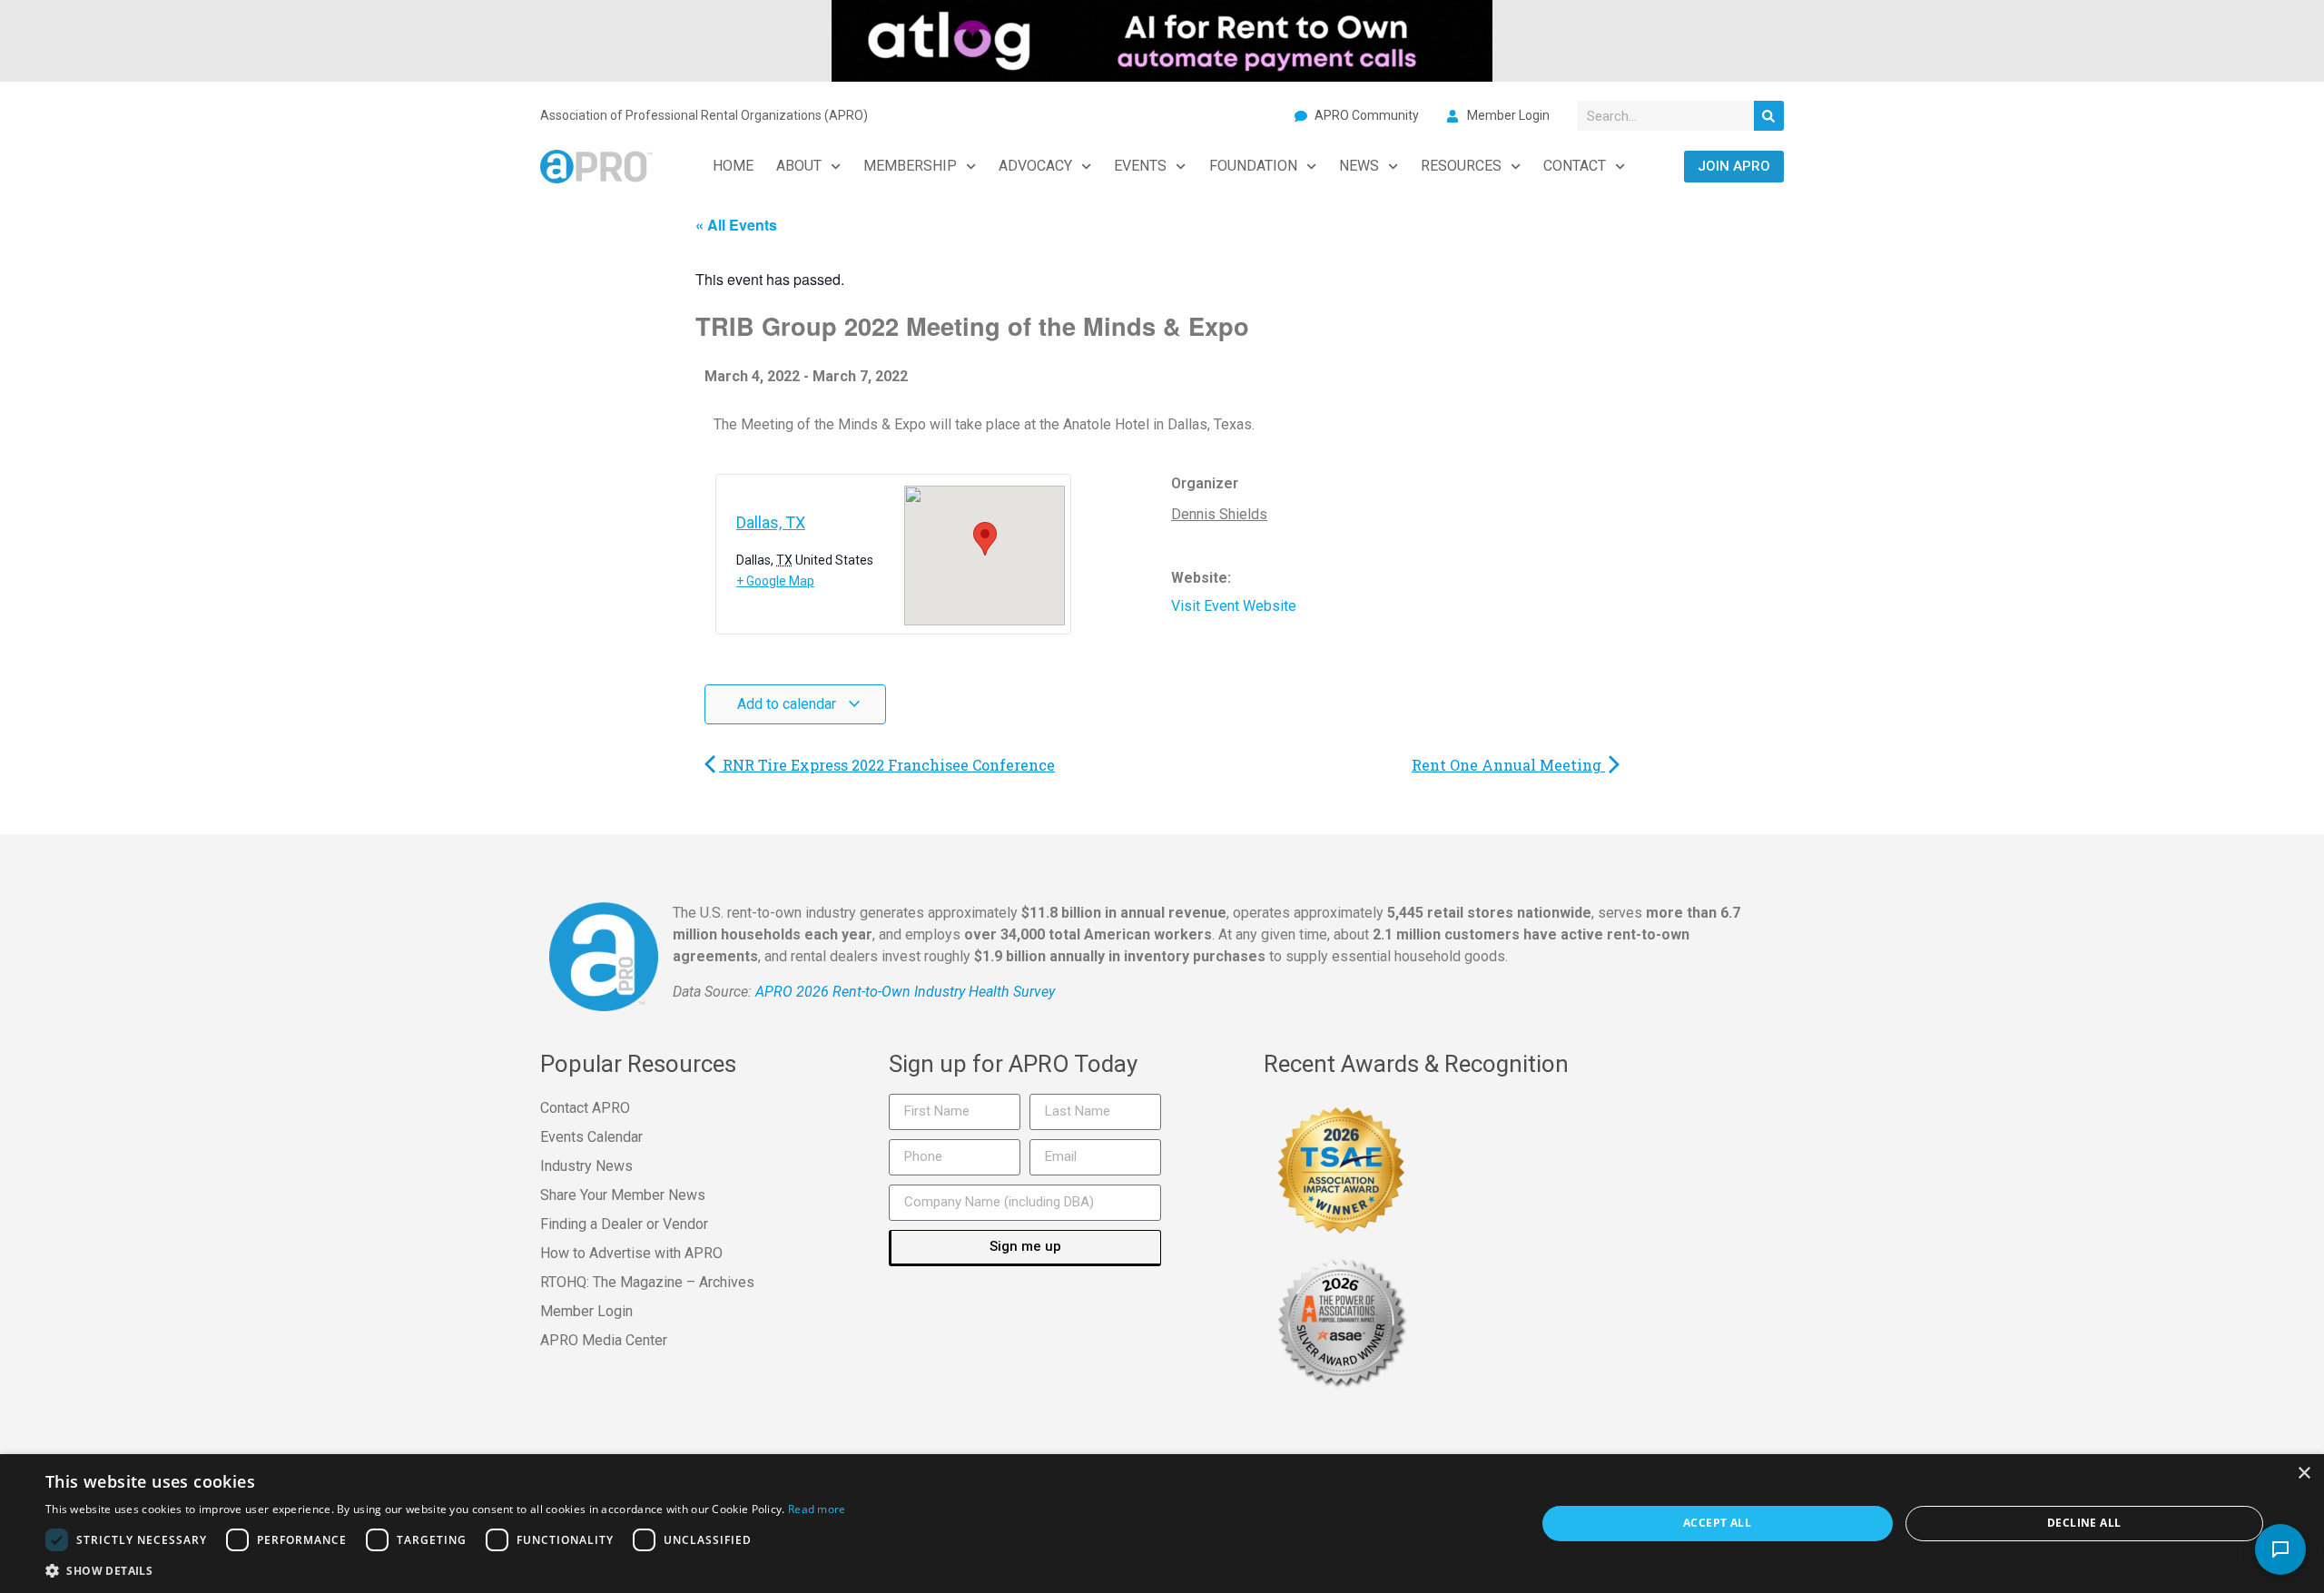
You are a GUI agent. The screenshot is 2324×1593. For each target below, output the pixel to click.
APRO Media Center (604, 1340)
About (799, 166)
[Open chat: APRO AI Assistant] (2280, 1549)
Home (733, 166)
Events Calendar (591, 1137)
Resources (1461, 166)
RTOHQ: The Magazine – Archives (647, 1282)
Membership (910, 166)
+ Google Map (775, 581)
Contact (1575, 166)
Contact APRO (585, 1108)
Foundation (1253, 166)
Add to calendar (788, 704)
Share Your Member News (623, 1195)
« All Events (736, 225)
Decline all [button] (2084, 1523)
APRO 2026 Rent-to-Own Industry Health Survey (905, 992)
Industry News (586, 1166)
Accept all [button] (1717, 1523)
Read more (817, 1509)
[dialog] (1162, 1524)
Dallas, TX (771, 522)
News (1359, 166)
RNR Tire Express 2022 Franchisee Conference (887, 765)
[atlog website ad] (1162, 39)
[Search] (1769, 116)
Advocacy (1035, 166)
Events (1140, 166)
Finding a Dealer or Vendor (624, 1224)
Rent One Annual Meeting (1508, 765)
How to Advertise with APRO (631, 1253)
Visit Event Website (1234, 606)
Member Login (586, 1311)
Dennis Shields (1219, 514)
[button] (446, 1570)
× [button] (2304, 1474)
